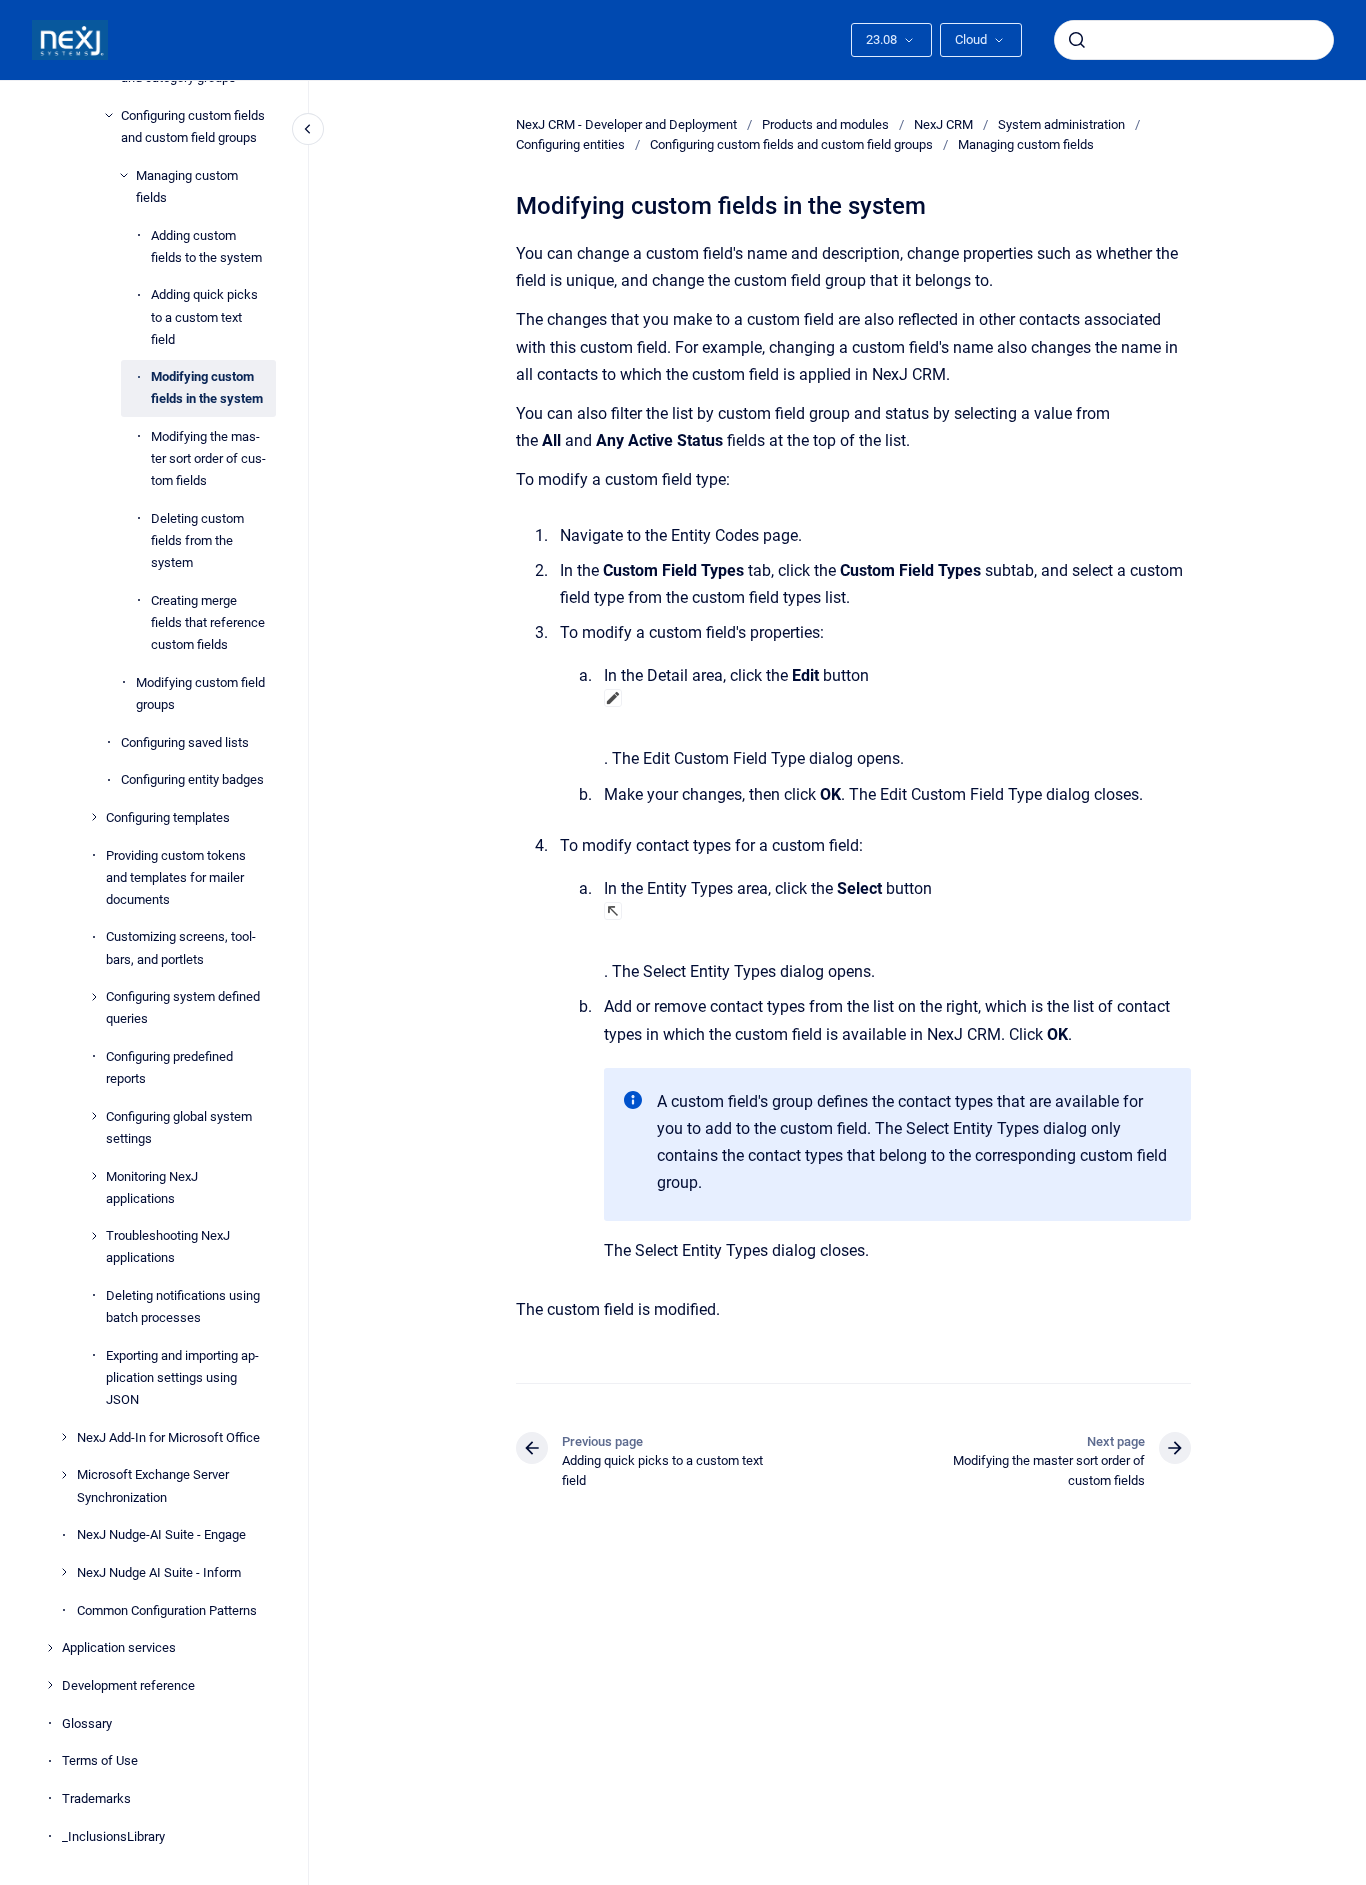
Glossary (87, 1722)
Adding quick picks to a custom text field (204, 316)
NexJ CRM (943, 124)
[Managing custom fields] (124, 175)
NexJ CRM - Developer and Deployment (626, 124)
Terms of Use (100, 1760)
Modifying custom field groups (200, 692)
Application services (119, 1647)
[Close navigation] (308, 129)
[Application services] (50, 1648)
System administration (1061, 124)
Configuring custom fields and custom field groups (193, 126)
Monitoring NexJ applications (152, 1186)
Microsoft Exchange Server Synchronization (153, 1485)
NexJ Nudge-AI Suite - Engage (161, 1534)
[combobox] (1194, 40)
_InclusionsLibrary (113, 1835)
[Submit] (1077, 40)
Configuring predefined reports (169, 1067)
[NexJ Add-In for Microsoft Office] (64, 1437)
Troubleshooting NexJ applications (168, 1246)
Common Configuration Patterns (167, 1609)
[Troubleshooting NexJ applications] (94, 1236)
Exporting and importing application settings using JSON (182, 1377)
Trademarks (96, 1798)
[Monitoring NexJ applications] (94, 1176)
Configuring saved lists (185, 741)
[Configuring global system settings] (94, 1116)
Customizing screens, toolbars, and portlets (181, 947)
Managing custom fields (187, 186)
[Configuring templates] (94, 817)
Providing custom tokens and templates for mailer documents (176, 876)
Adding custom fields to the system (206, 245)
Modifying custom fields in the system (207, 387)
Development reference (128, 1685)
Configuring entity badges (192, 779)
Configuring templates (168, 817)
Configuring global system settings (179, 1126)
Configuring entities (570, 144)
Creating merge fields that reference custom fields (208, 621)
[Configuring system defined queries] (94, 997)
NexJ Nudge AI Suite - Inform (159, 1572)
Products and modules (825, 124)
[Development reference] (50, 1685)
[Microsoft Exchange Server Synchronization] (64, 1475)
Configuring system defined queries (183, 1007)
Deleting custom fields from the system (197, 540)
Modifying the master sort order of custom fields (208, 458)
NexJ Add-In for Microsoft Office (168, 1436)
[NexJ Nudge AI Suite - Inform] (64, 1572)
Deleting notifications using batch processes (183, 1306)
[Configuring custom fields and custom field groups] (109, 115)
